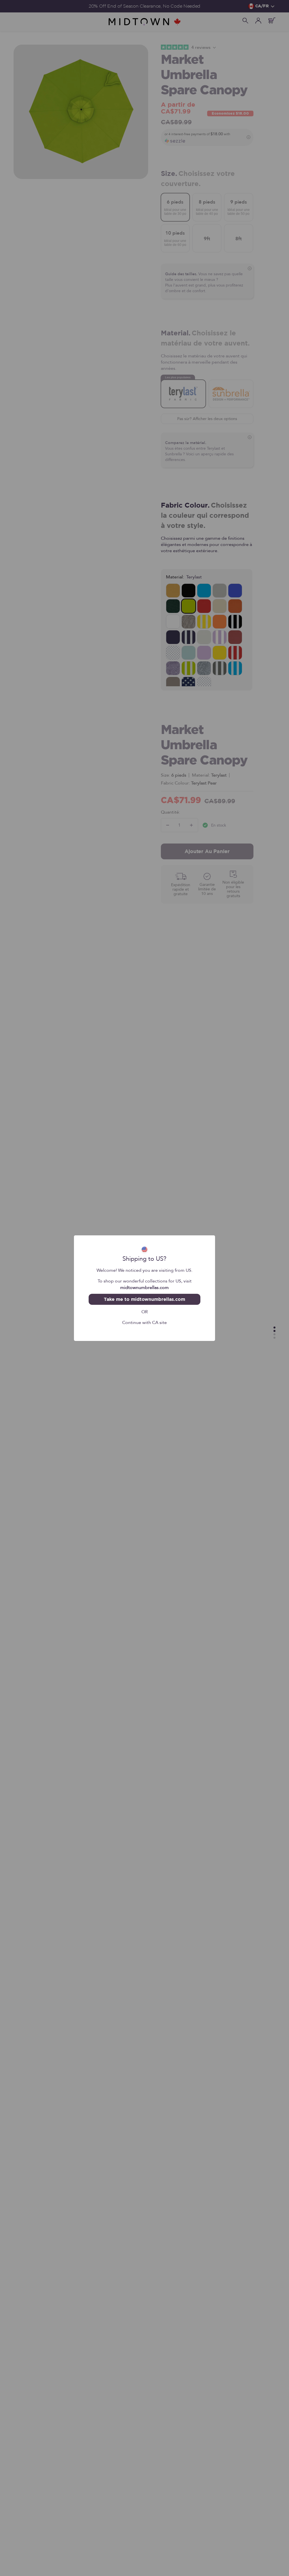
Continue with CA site (144, 1322)
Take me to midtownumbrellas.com (144, 1299)
